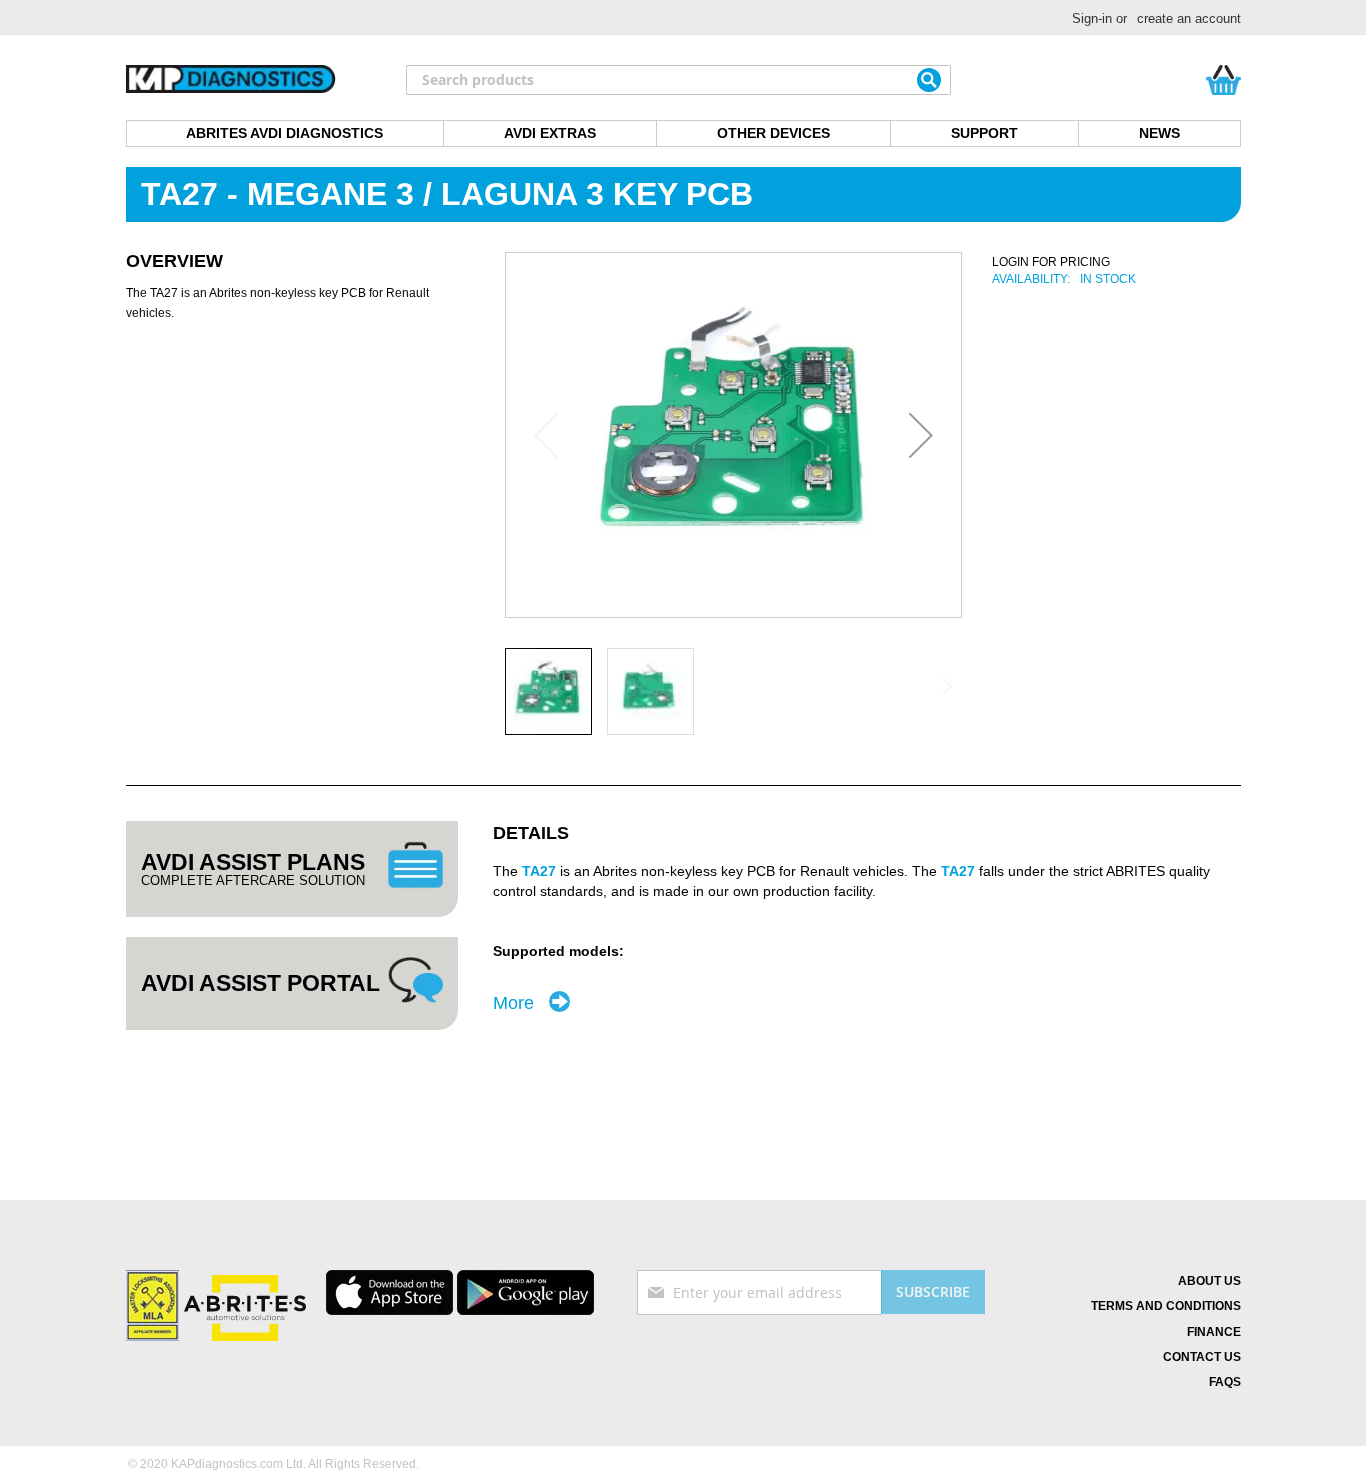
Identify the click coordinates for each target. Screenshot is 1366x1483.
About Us (1209, 1281)
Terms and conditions (1166, 1306)
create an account (1189, 18)
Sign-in (1092, 18)
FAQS (1225, 1382)
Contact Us (1202, 1357)
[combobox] (678, 80)
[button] (921, 435)
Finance (1214, 1332)
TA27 (539, 871)
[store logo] (231, 80)
